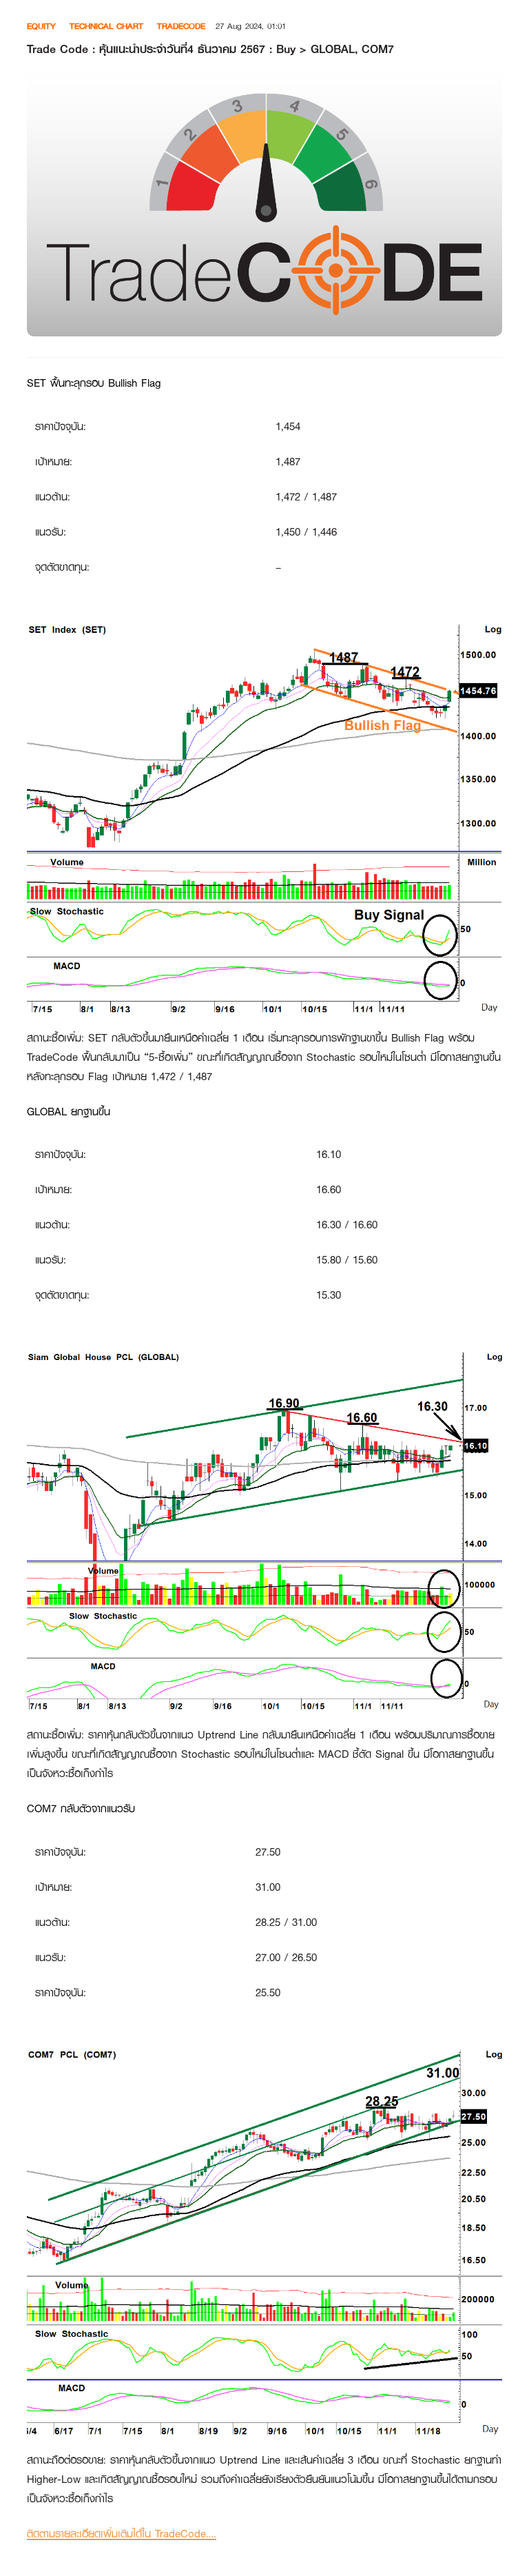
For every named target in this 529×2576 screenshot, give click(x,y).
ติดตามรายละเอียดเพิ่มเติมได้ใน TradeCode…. (122, 2534)
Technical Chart (106, 26)
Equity (41, 26)
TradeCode (181, 26)
